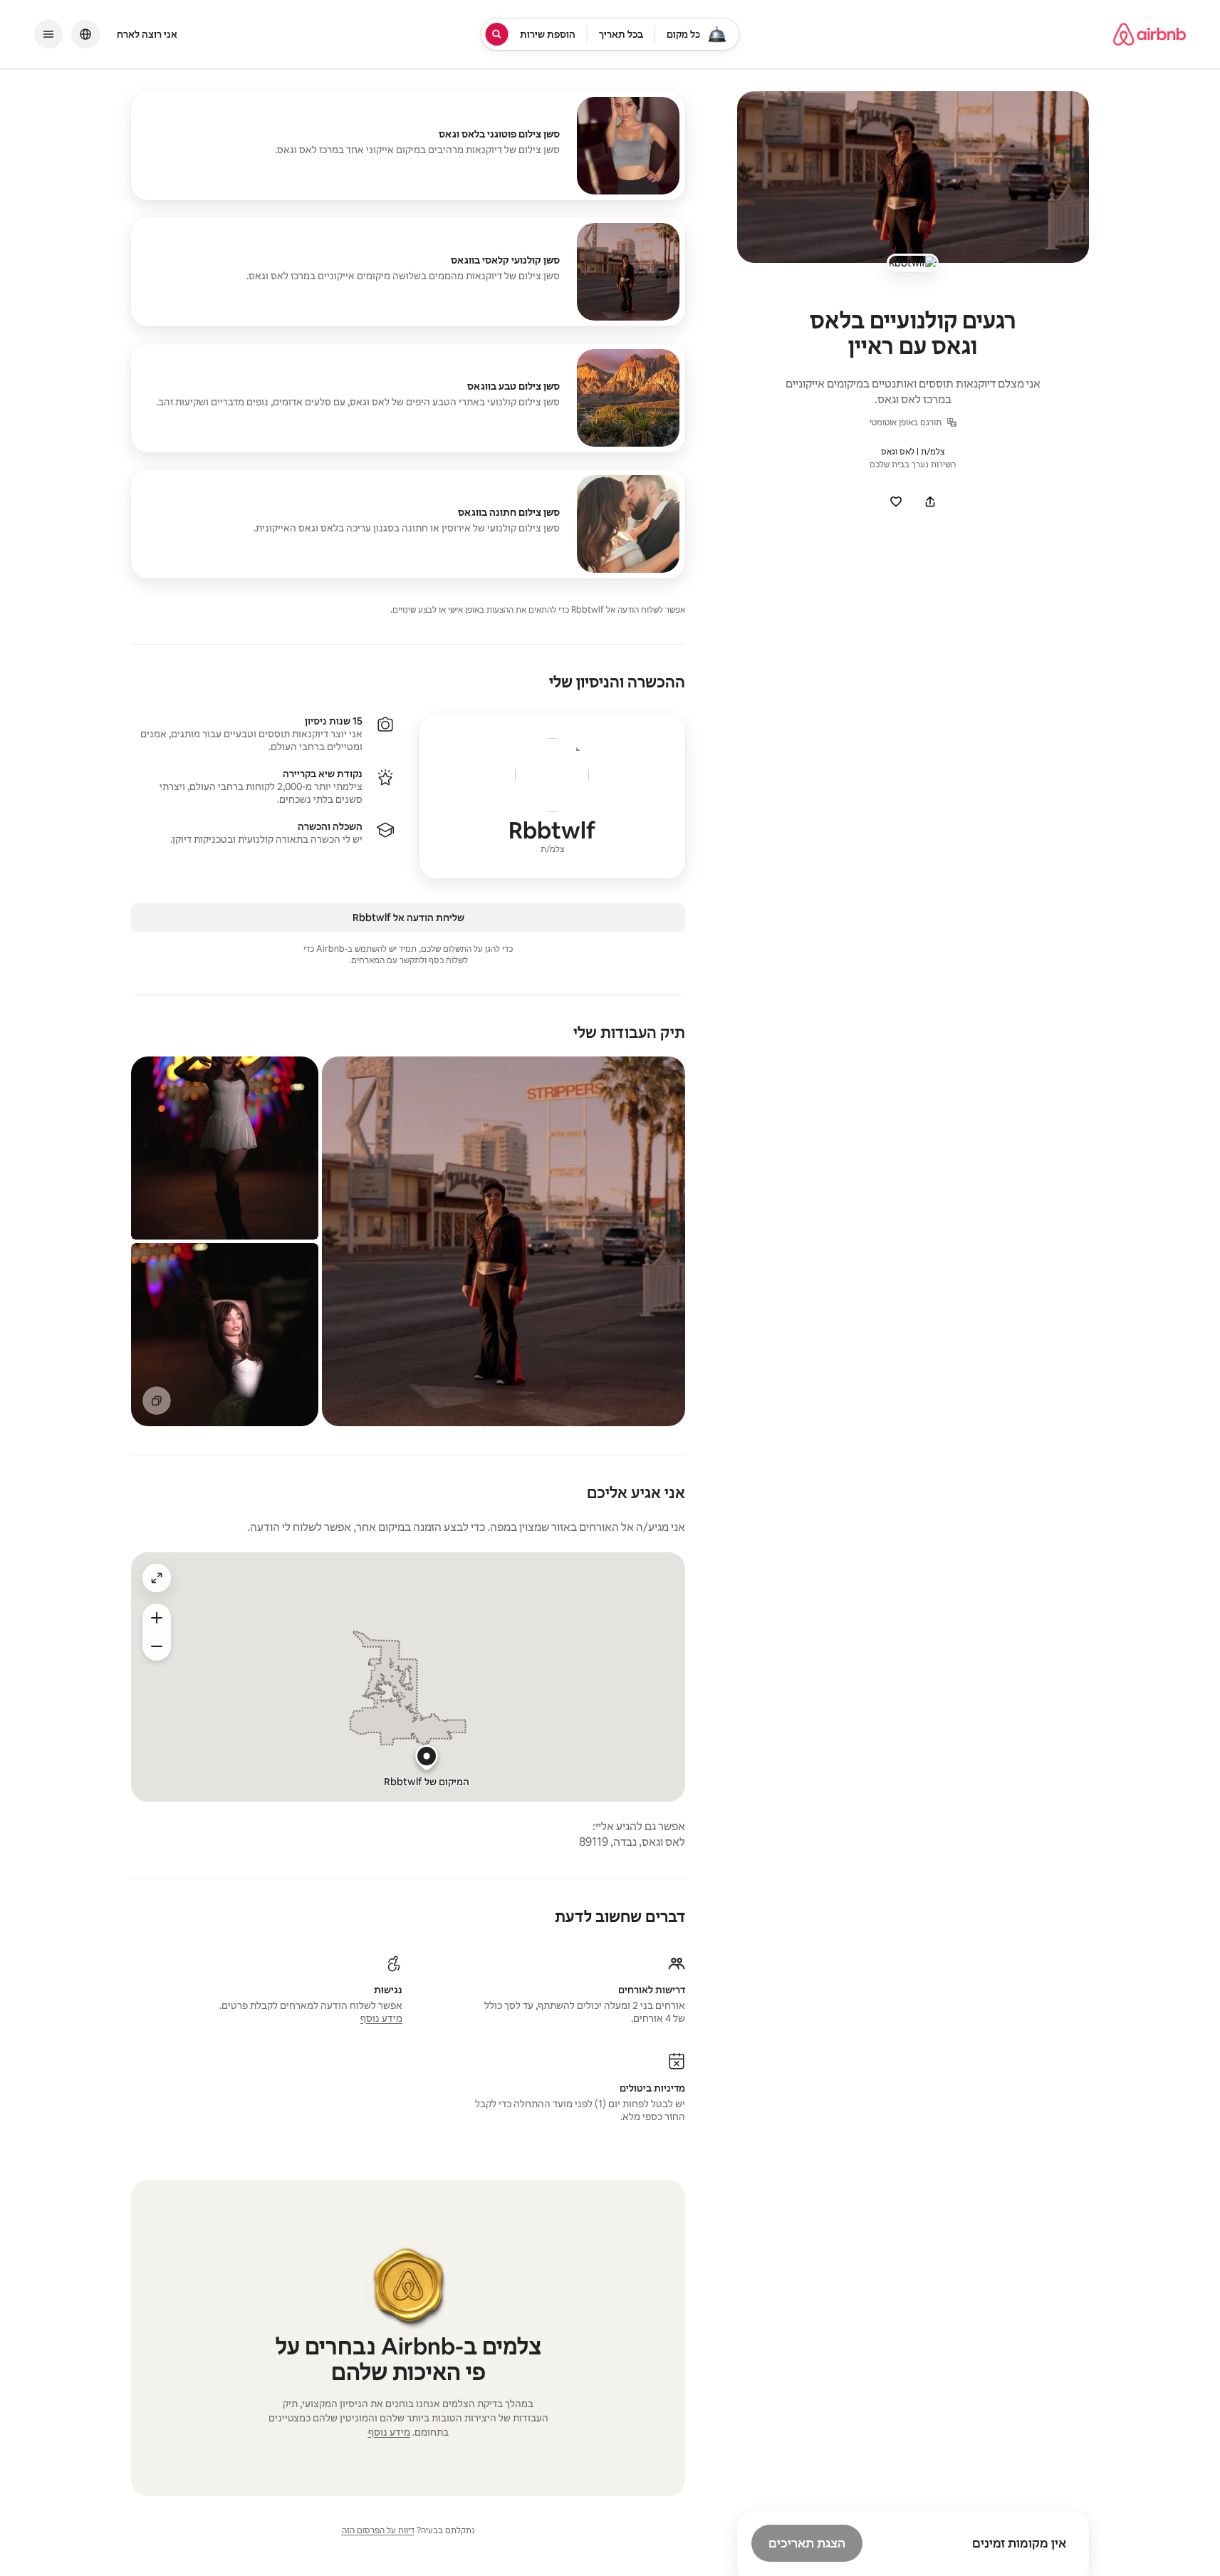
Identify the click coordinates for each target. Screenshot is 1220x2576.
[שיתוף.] (930, 502)
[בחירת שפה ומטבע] (85, 34)
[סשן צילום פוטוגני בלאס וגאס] (408, 146)
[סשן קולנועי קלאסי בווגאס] (408, 272)
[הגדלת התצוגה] (157, 1646)
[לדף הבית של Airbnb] (1149, 34)
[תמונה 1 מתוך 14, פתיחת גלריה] (504, 1241)
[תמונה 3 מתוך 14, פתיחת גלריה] (225, 1335)
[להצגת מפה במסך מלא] (157, 1578)
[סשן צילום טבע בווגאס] (408, 398)
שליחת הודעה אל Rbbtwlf (408, 918)
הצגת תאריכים (807, 2543)
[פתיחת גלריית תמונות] (913, 177)
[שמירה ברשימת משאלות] (896, 502)
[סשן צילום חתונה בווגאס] (408, 524)
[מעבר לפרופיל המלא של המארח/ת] (552, 796)
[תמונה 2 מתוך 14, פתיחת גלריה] (225, 1148)
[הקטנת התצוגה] (157, 1618)
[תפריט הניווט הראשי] (48, 34)
